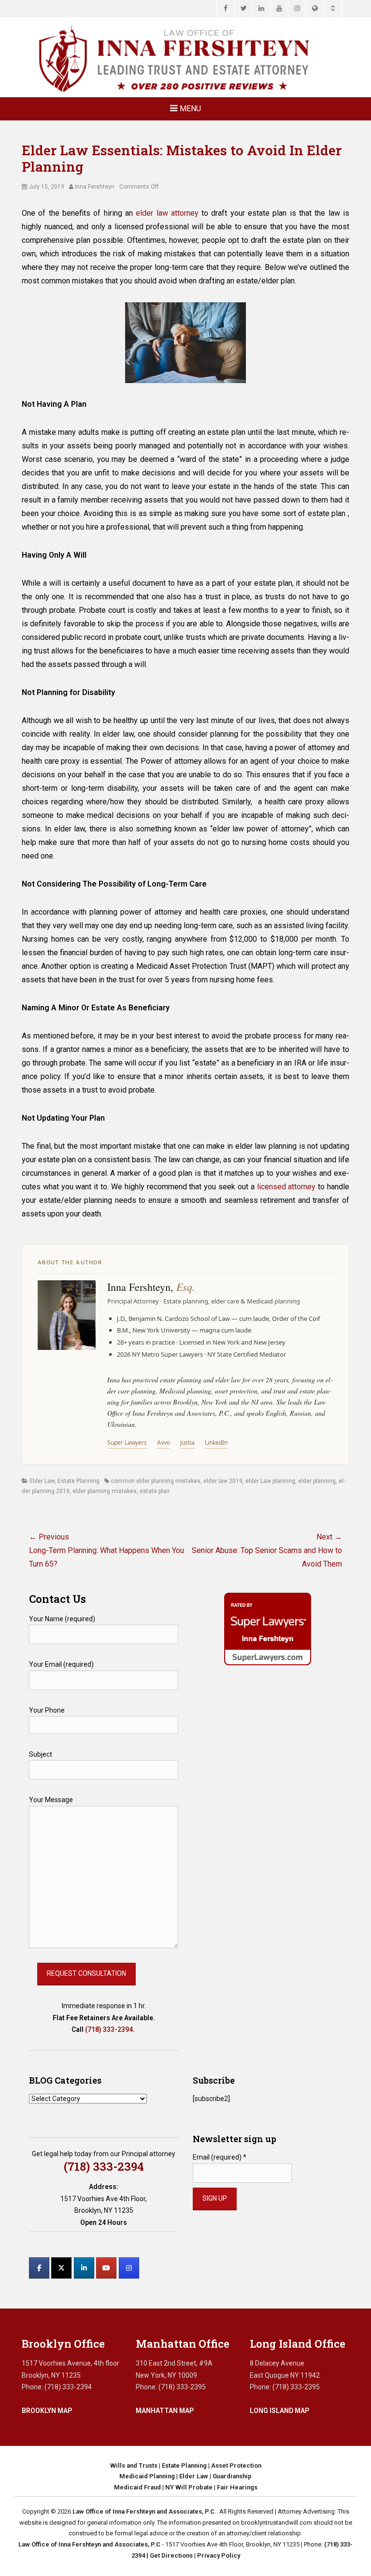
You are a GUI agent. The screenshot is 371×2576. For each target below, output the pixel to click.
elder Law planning (270, 1481)
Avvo (164, 1443)
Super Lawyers (127, 1443)
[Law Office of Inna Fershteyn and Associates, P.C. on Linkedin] (84, 2268)
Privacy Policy (219, 2555)
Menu (190, 109)
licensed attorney (286, 1187)
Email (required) (220, 2157)
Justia (187, 1443)
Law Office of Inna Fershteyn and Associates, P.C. (144, 2511)
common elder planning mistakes (156, 1481)
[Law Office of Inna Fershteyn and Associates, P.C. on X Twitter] (61, 2268)
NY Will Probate (189, 2487)
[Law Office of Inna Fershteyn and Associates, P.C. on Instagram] (129, 2268)
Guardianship (232, 2476)
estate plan (155, 1491)
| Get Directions (169, 2555)
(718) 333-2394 (109, 2029)
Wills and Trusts (134, 2465)
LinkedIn (216, 1443)
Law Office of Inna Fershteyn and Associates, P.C (89, 2544)
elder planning (317, 1481)
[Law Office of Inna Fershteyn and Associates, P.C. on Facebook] (39, 2268)
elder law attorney (167, 213)
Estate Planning (78, 1481)
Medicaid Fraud (137, 2487)
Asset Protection (236, 2465)
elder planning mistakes (105, 1491)
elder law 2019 (223, 1481)
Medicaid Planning (147, 2476)
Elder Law (42, 1481)
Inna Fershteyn (95, 187)
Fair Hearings (237, 2487)
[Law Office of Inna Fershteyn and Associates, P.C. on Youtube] (106, 2268)
